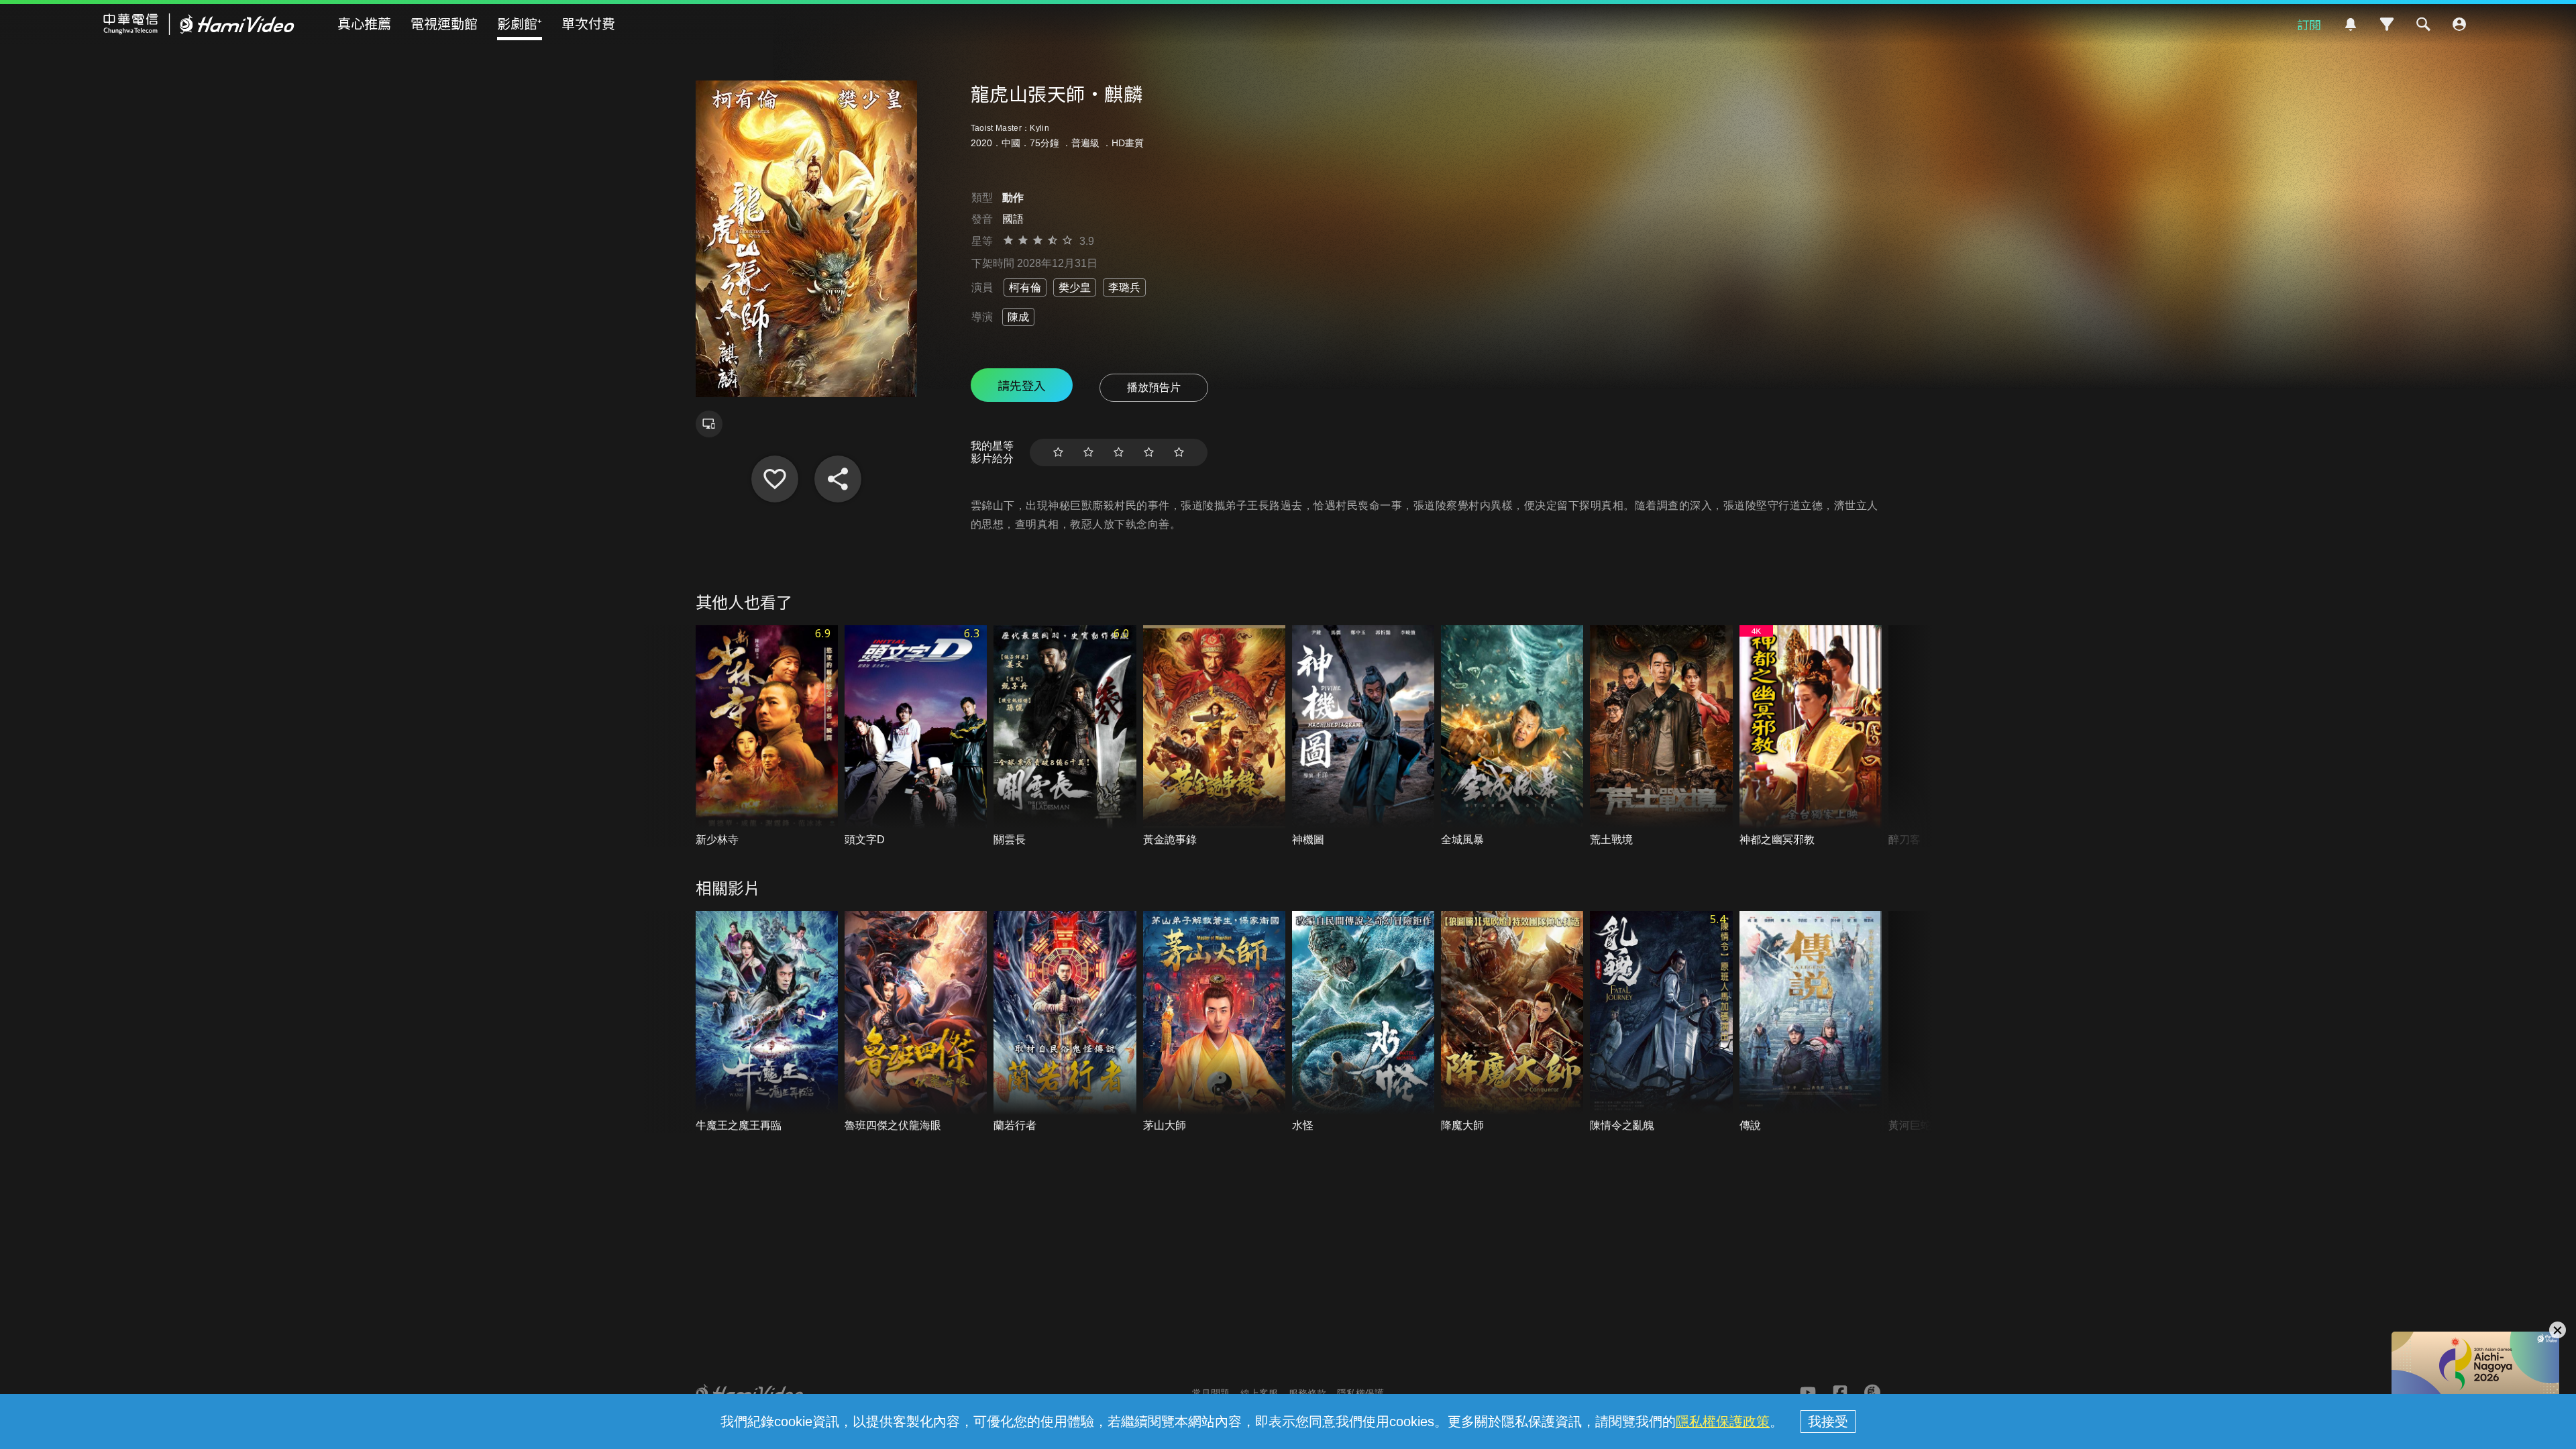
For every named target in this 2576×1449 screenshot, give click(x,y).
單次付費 (588, 23)
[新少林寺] (767, 736)
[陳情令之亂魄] (1661, 1022)
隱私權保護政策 (1723, 1421)
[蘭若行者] (1065, 1022)
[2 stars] (1088, 452)
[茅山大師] (1214, 1022)
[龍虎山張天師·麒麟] (775, 479)
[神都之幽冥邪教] (1811, 736)
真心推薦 (364, 23)
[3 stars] (1119, 452)
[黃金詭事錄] (1214, 736)
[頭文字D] (916, 736)
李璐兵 (1124, 287)
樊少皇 (1075, 287)
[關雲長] (1065, 736)
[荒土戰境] (1661, 736)
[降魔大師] (1512, 1022)
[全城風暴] (1512, 736)
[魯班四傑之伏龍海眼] (916, 1022)
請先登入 (1022, 385)
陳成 (1018, 317)
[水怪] (1363, 1022)
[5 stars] (1179, 452)
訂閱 (2309, 24)
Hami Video (199, 24)
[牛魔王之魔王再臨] (767, 1022)
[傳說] (1811, 1022)
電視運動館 (444, 23)
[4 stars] (1149, 452)
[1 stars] (1058, 452)
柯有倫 (1025, 287)
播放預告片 (1154, 387)
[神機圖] (1363, 736)
